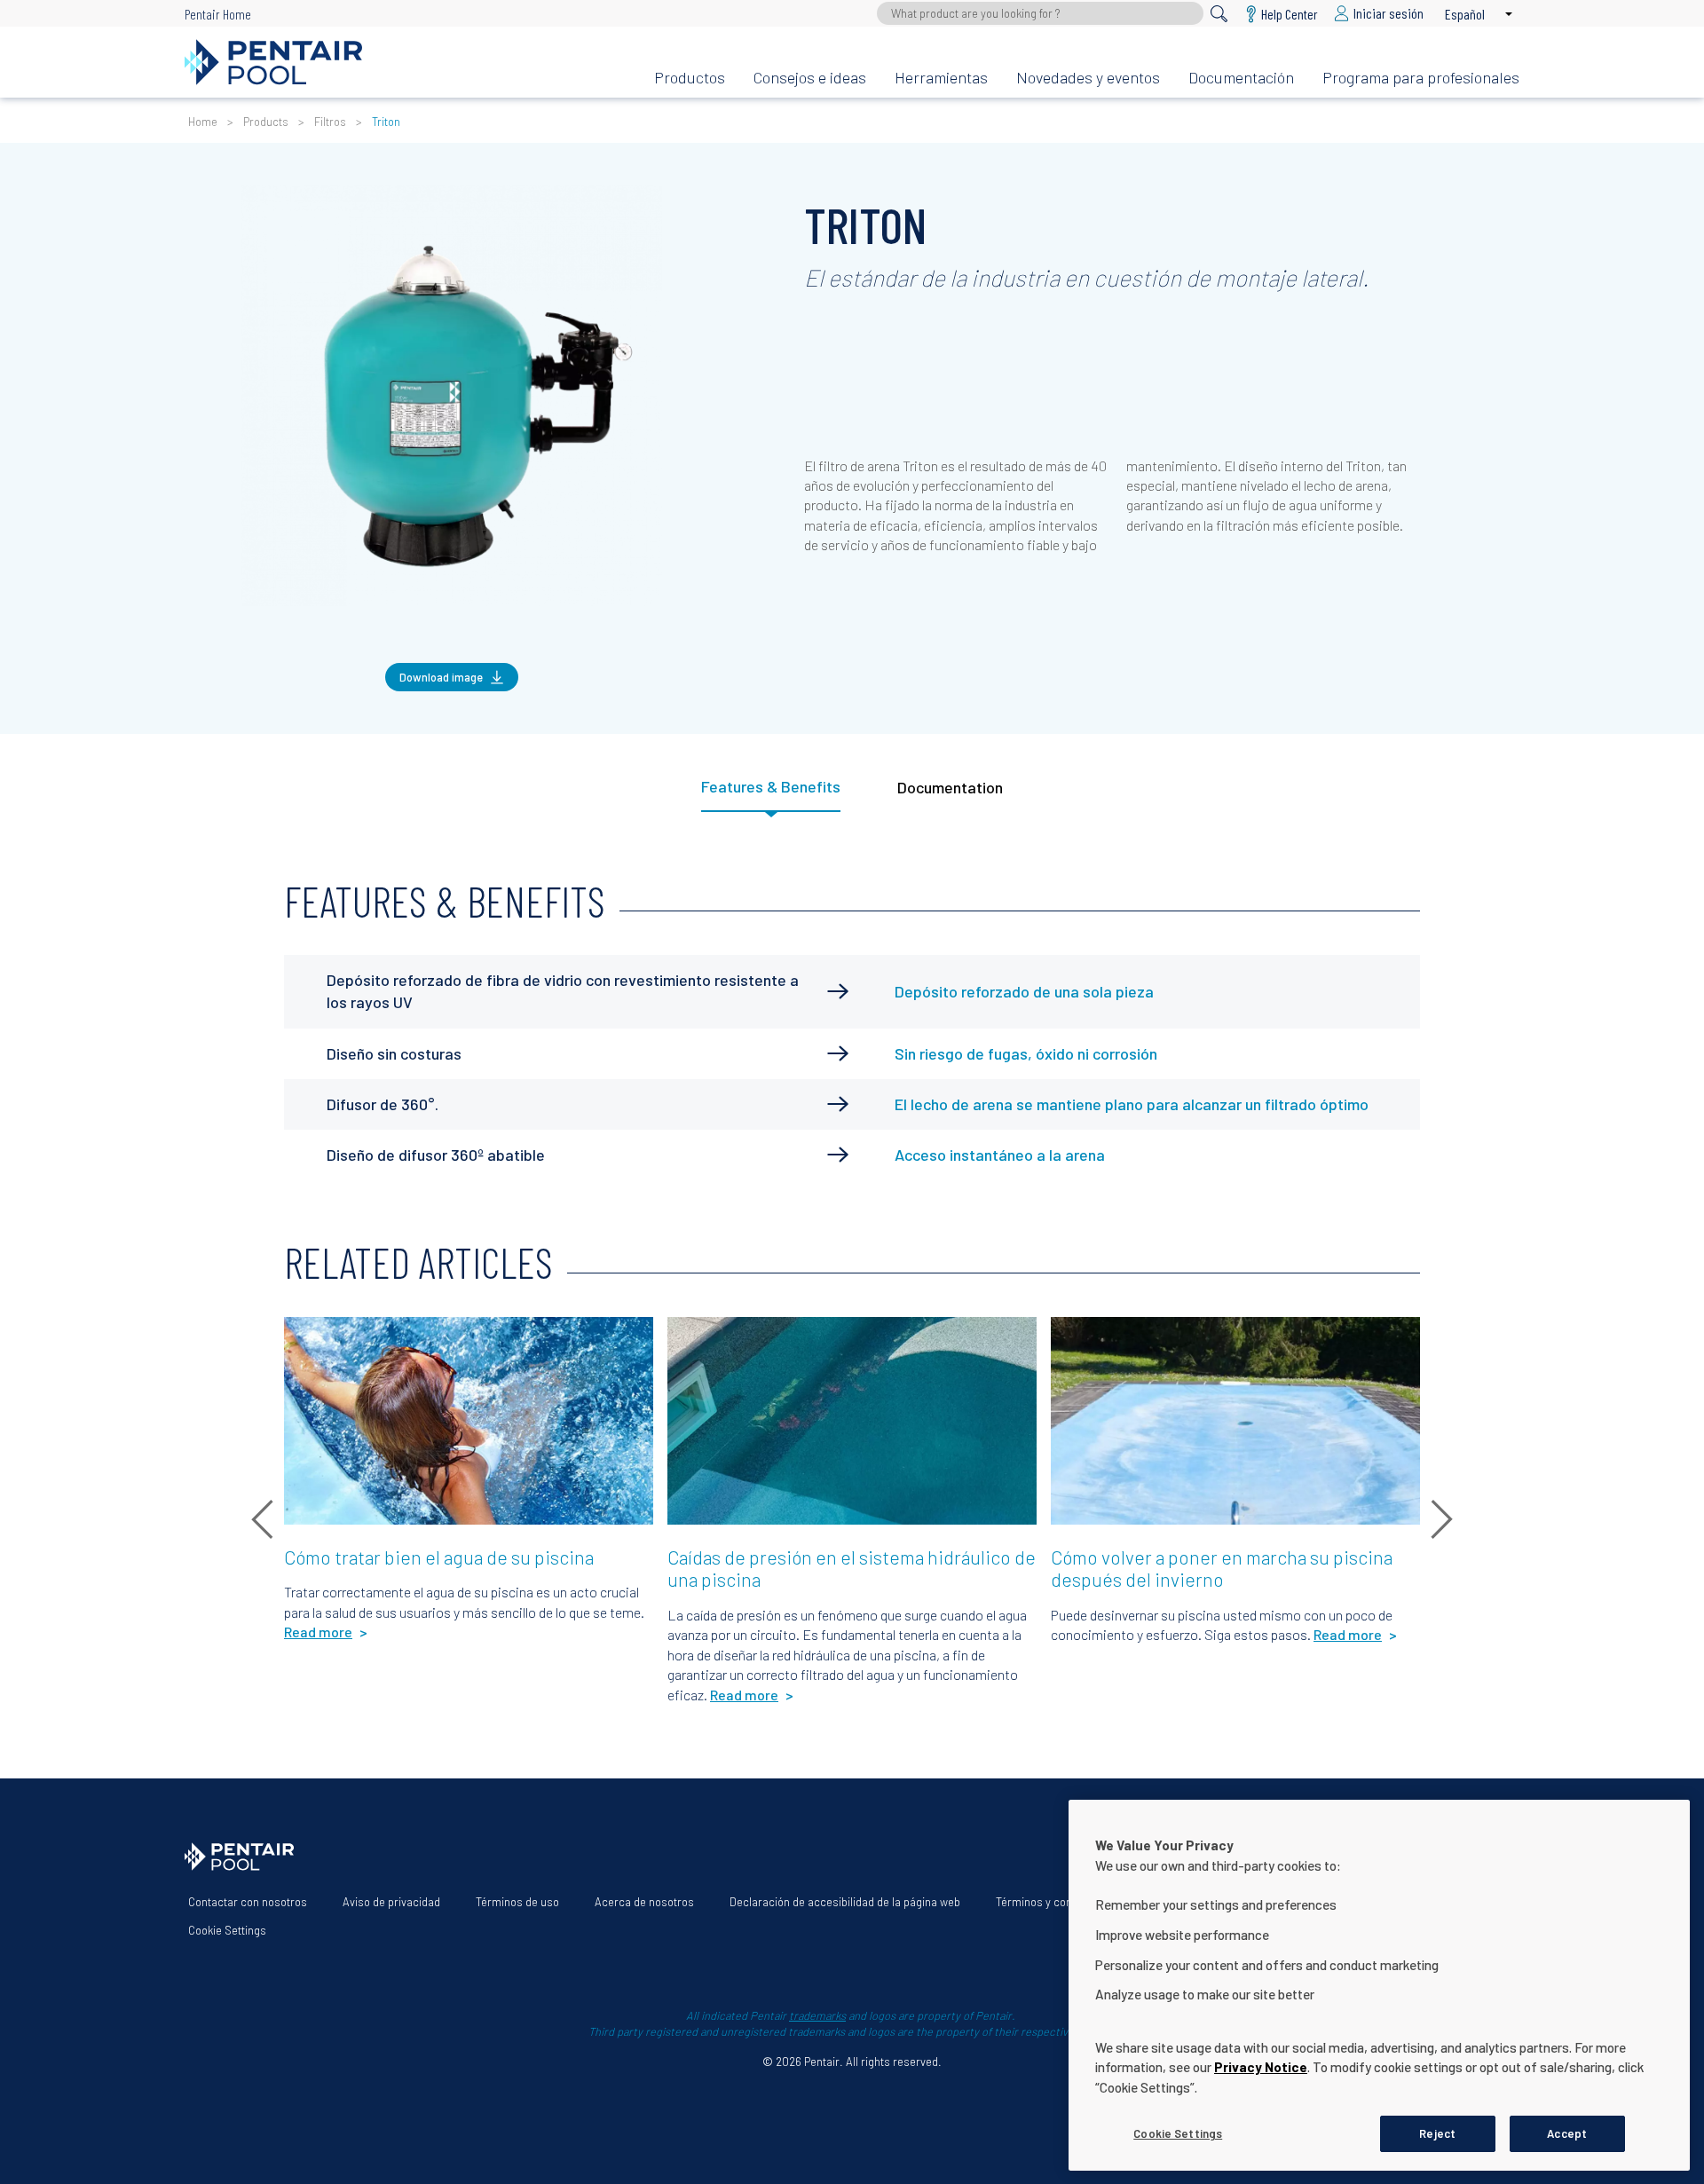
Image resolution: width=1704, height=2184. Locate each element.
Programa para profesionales (1421, 77)
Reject (1437, 2133)
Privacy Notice (1261, 2067)
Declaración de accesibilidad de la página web (845, 1902)
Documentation (950, 787)
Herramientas (941, 77)
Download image (441, 677)
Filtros (330, 122)
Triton (386, 122)
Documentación (1241, 77)
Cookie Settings (227, 1930)
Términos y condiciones (1055, 1902)
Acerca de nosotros (644, 1902)
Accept (1567, 2133)
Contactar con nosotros (248, 1902)
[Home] (405, 62)
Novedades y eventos (1088, 77)
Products (266, 122)
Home (203, 122)
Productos (690, 77)
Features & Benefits (771, 786)
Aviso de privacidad (391, 1902)
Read (313, 1340)
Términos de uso (517, 1902)
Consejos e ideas (810, 77)
